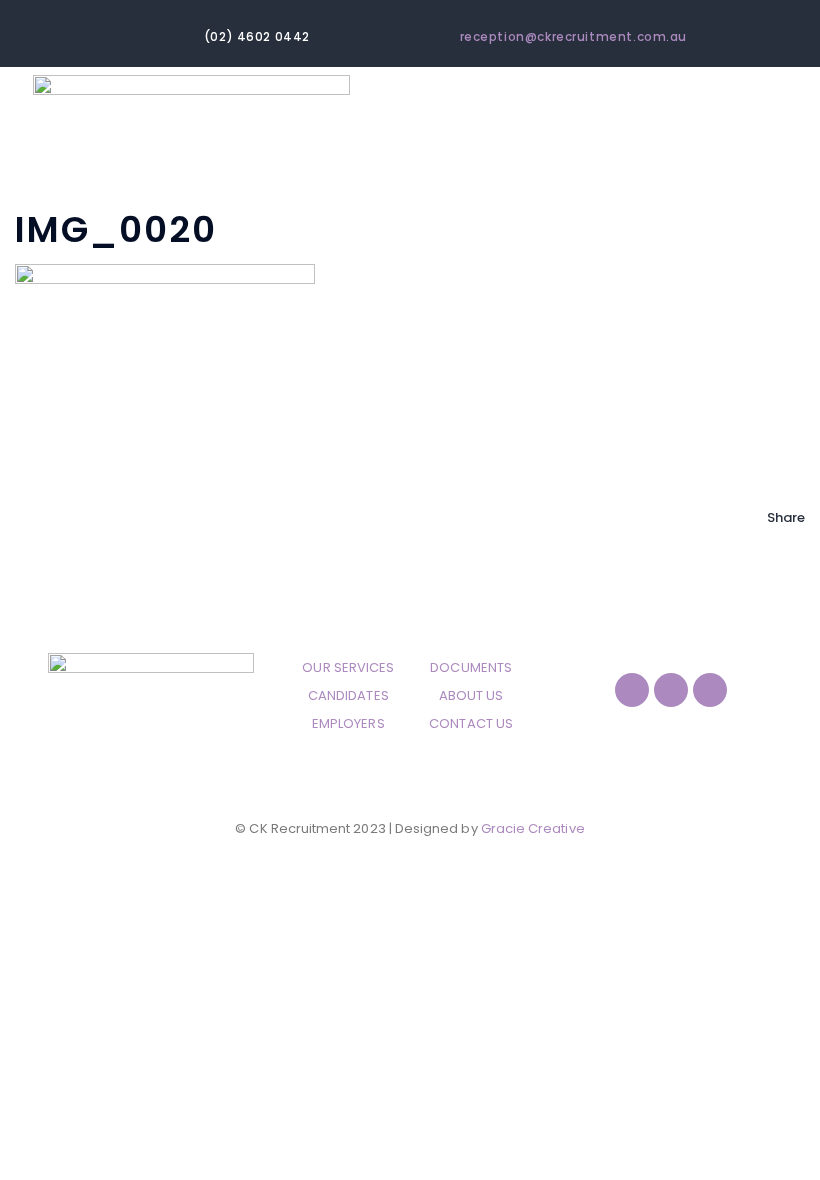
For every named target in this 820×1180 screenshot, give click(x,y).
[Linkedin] (710, 690)
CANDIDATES (348, 695)
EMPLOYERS (348, 723)
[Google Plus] (772, 601)
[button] (761, 150)
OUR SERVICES (348, 667)
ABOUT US (471, 695)
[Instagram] (671, 690)
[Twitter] (772, 573)
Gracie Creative (533, 828)
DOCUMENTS (471, 667)
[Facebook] (772, 545)
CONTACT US (471, 723)
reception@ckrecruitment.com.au (574, 37)
